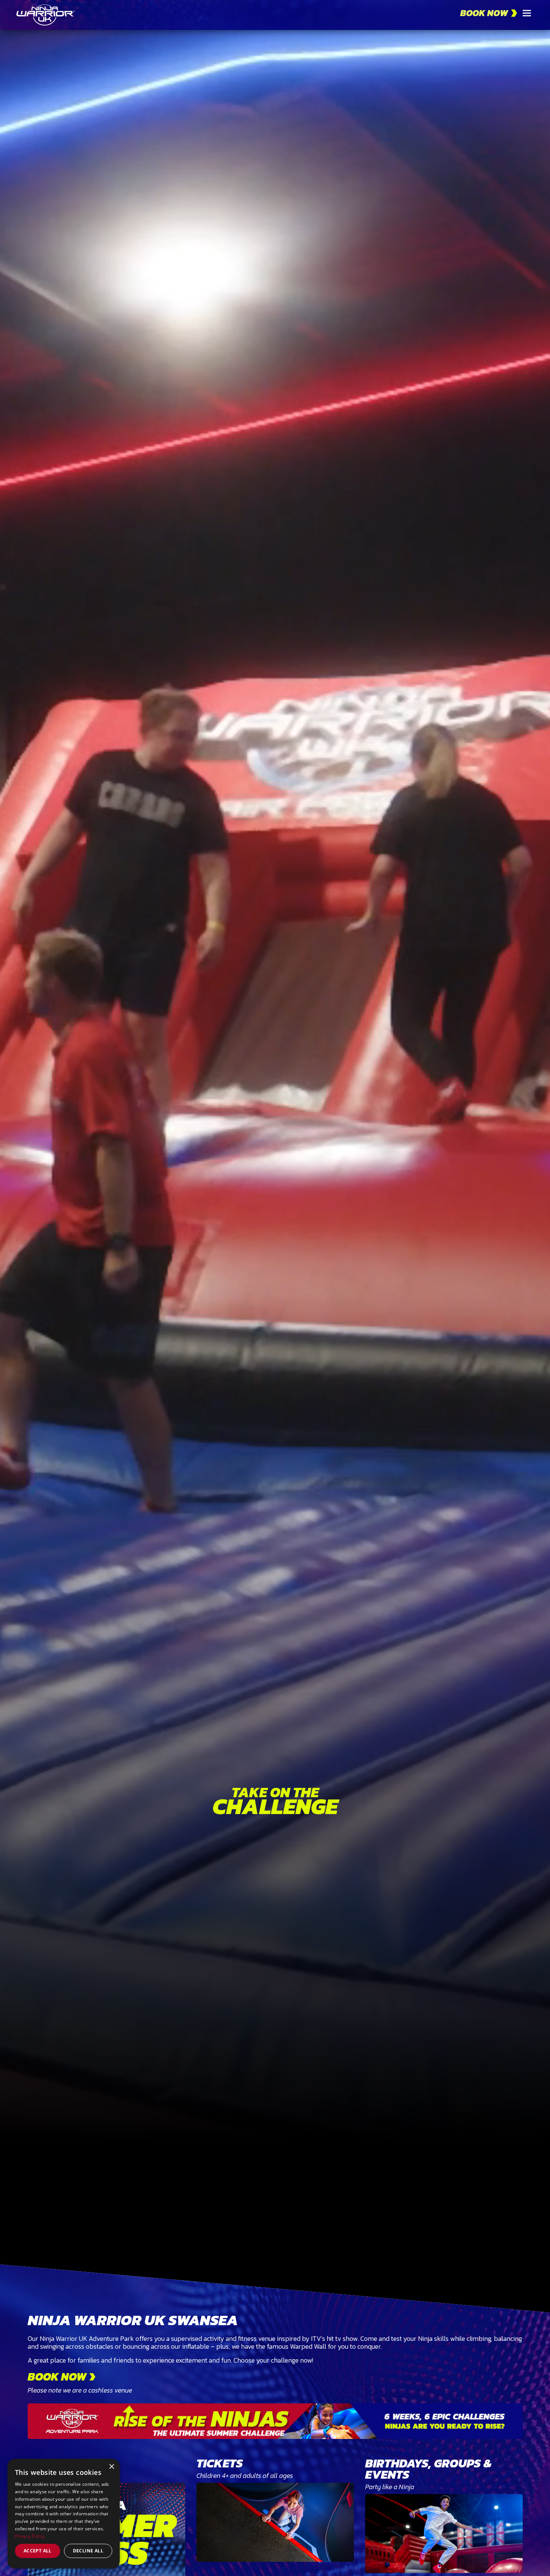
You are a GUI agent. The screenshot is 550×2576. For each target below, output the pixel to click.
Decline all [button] (88, 2551)
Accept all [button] (38, 2551)
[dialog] (64, 2514)
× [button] (111, 2467)
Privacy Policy (30, 2536)
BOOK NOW (484, 13)
